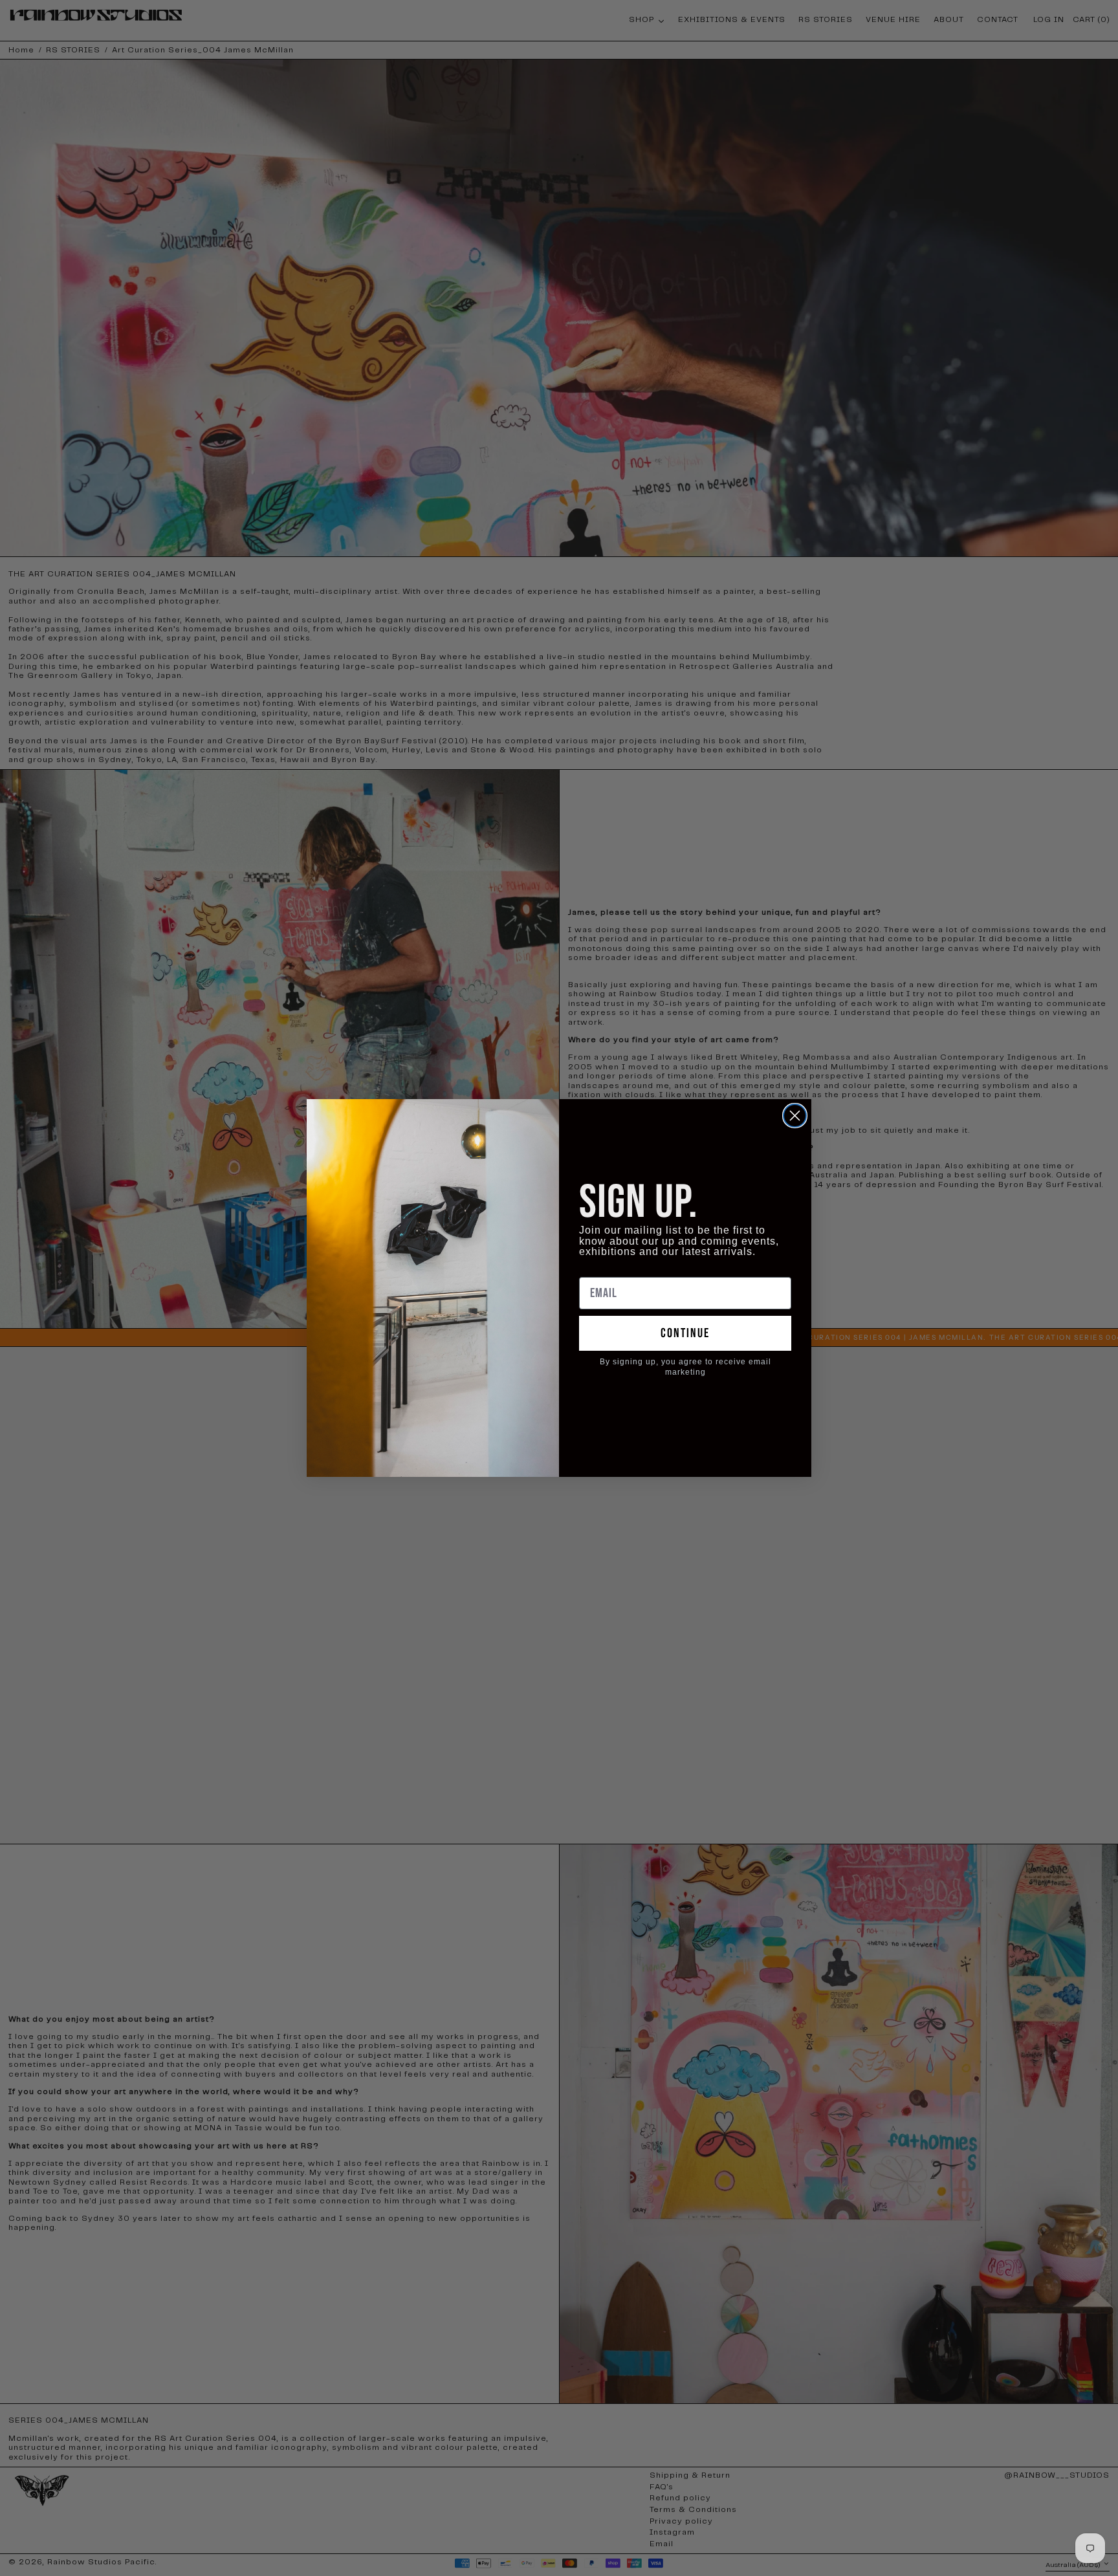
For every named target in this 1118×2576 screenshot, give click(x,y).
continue (685, 1333)
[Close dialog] (795, 1116)
